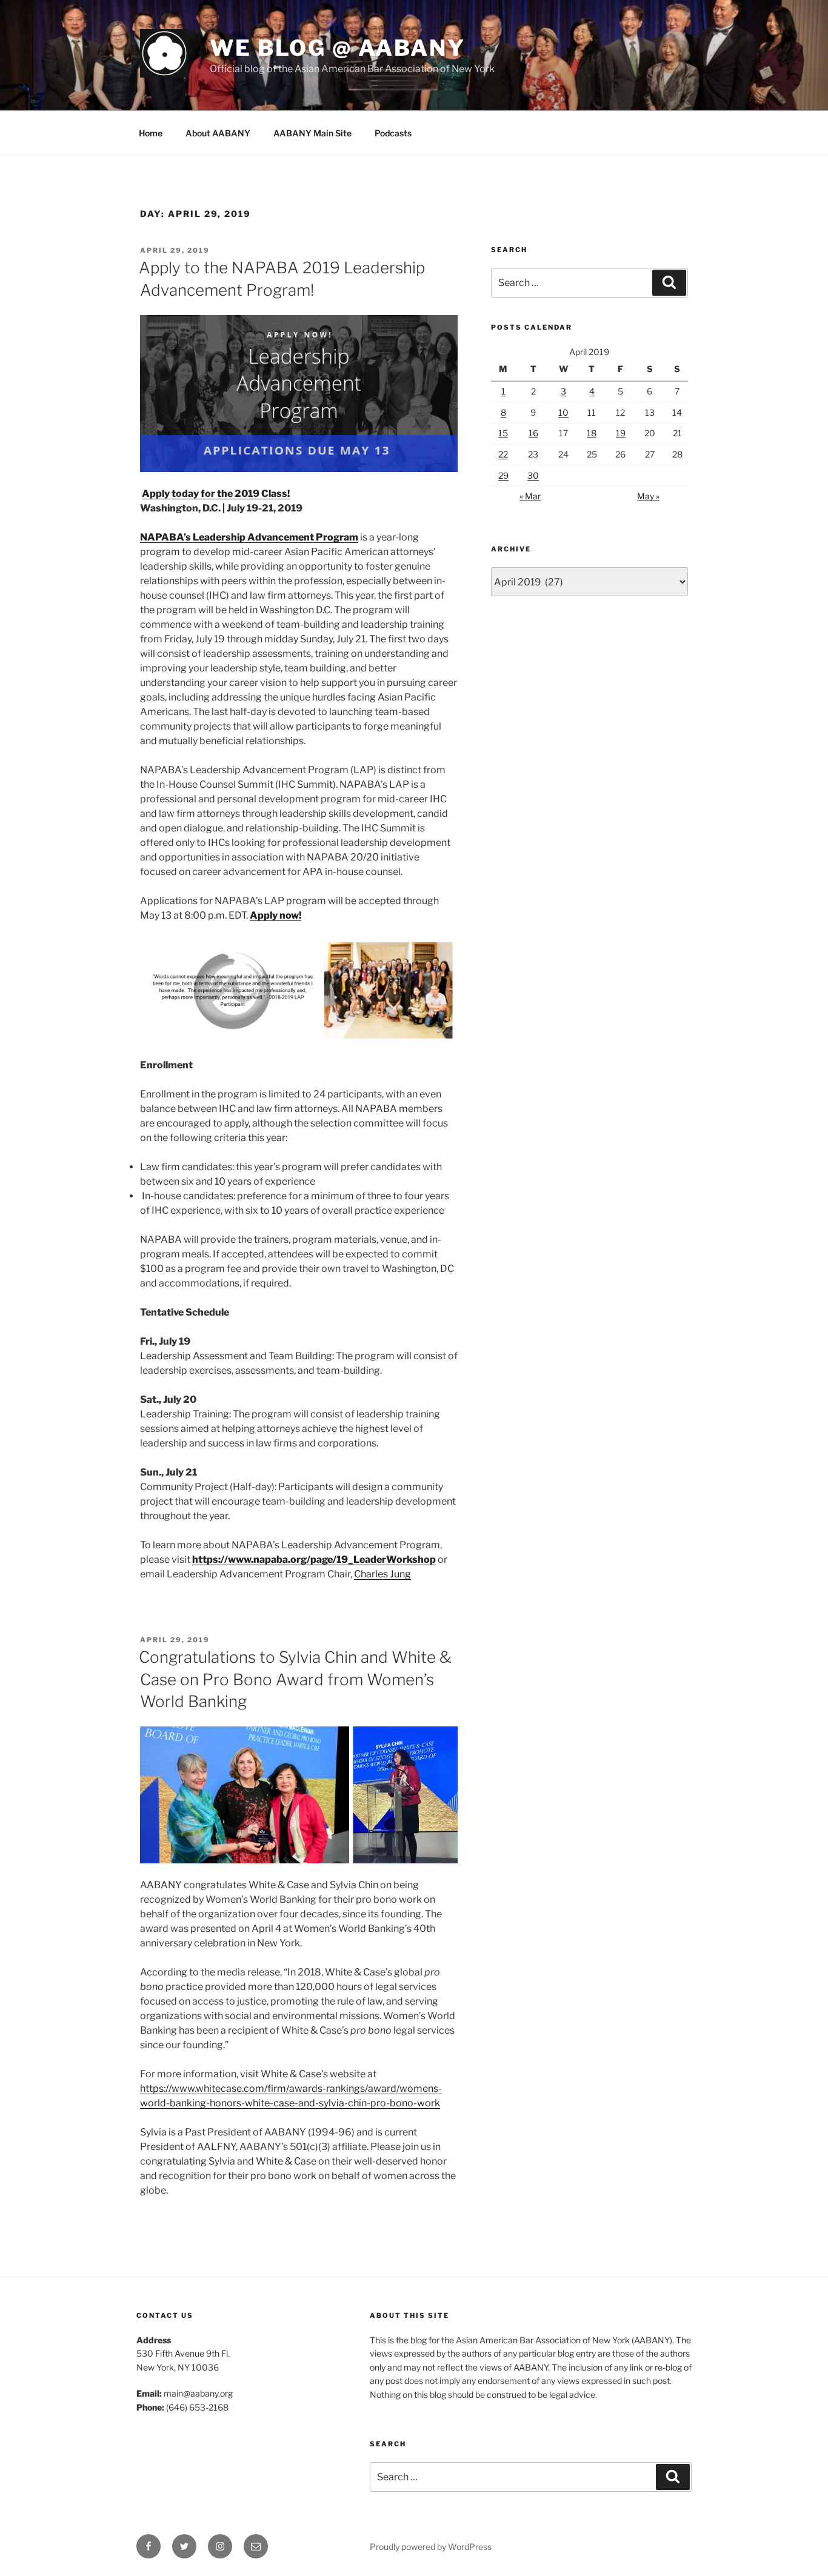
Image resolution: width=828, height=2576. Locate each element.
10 (563, 412)
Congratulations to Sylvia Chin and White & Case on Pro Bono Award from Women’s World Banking (295, 1679)
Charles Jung (382, 1574)
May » (648, 496)
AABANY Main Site (312, 133)
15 (503, 433)
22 (503, 454)
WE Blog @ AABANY (338, 48)
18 (592, 433)
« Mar (530, 496)
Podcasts (393, 133)
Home (151, 133)
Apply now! (275, 915)
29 (503, 475)
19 (621, 433)
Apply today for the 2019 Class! (216, 494)
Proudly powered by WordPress (431, 2547)
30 (533, 475)
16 (533, 433)
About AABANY (218, 133)
